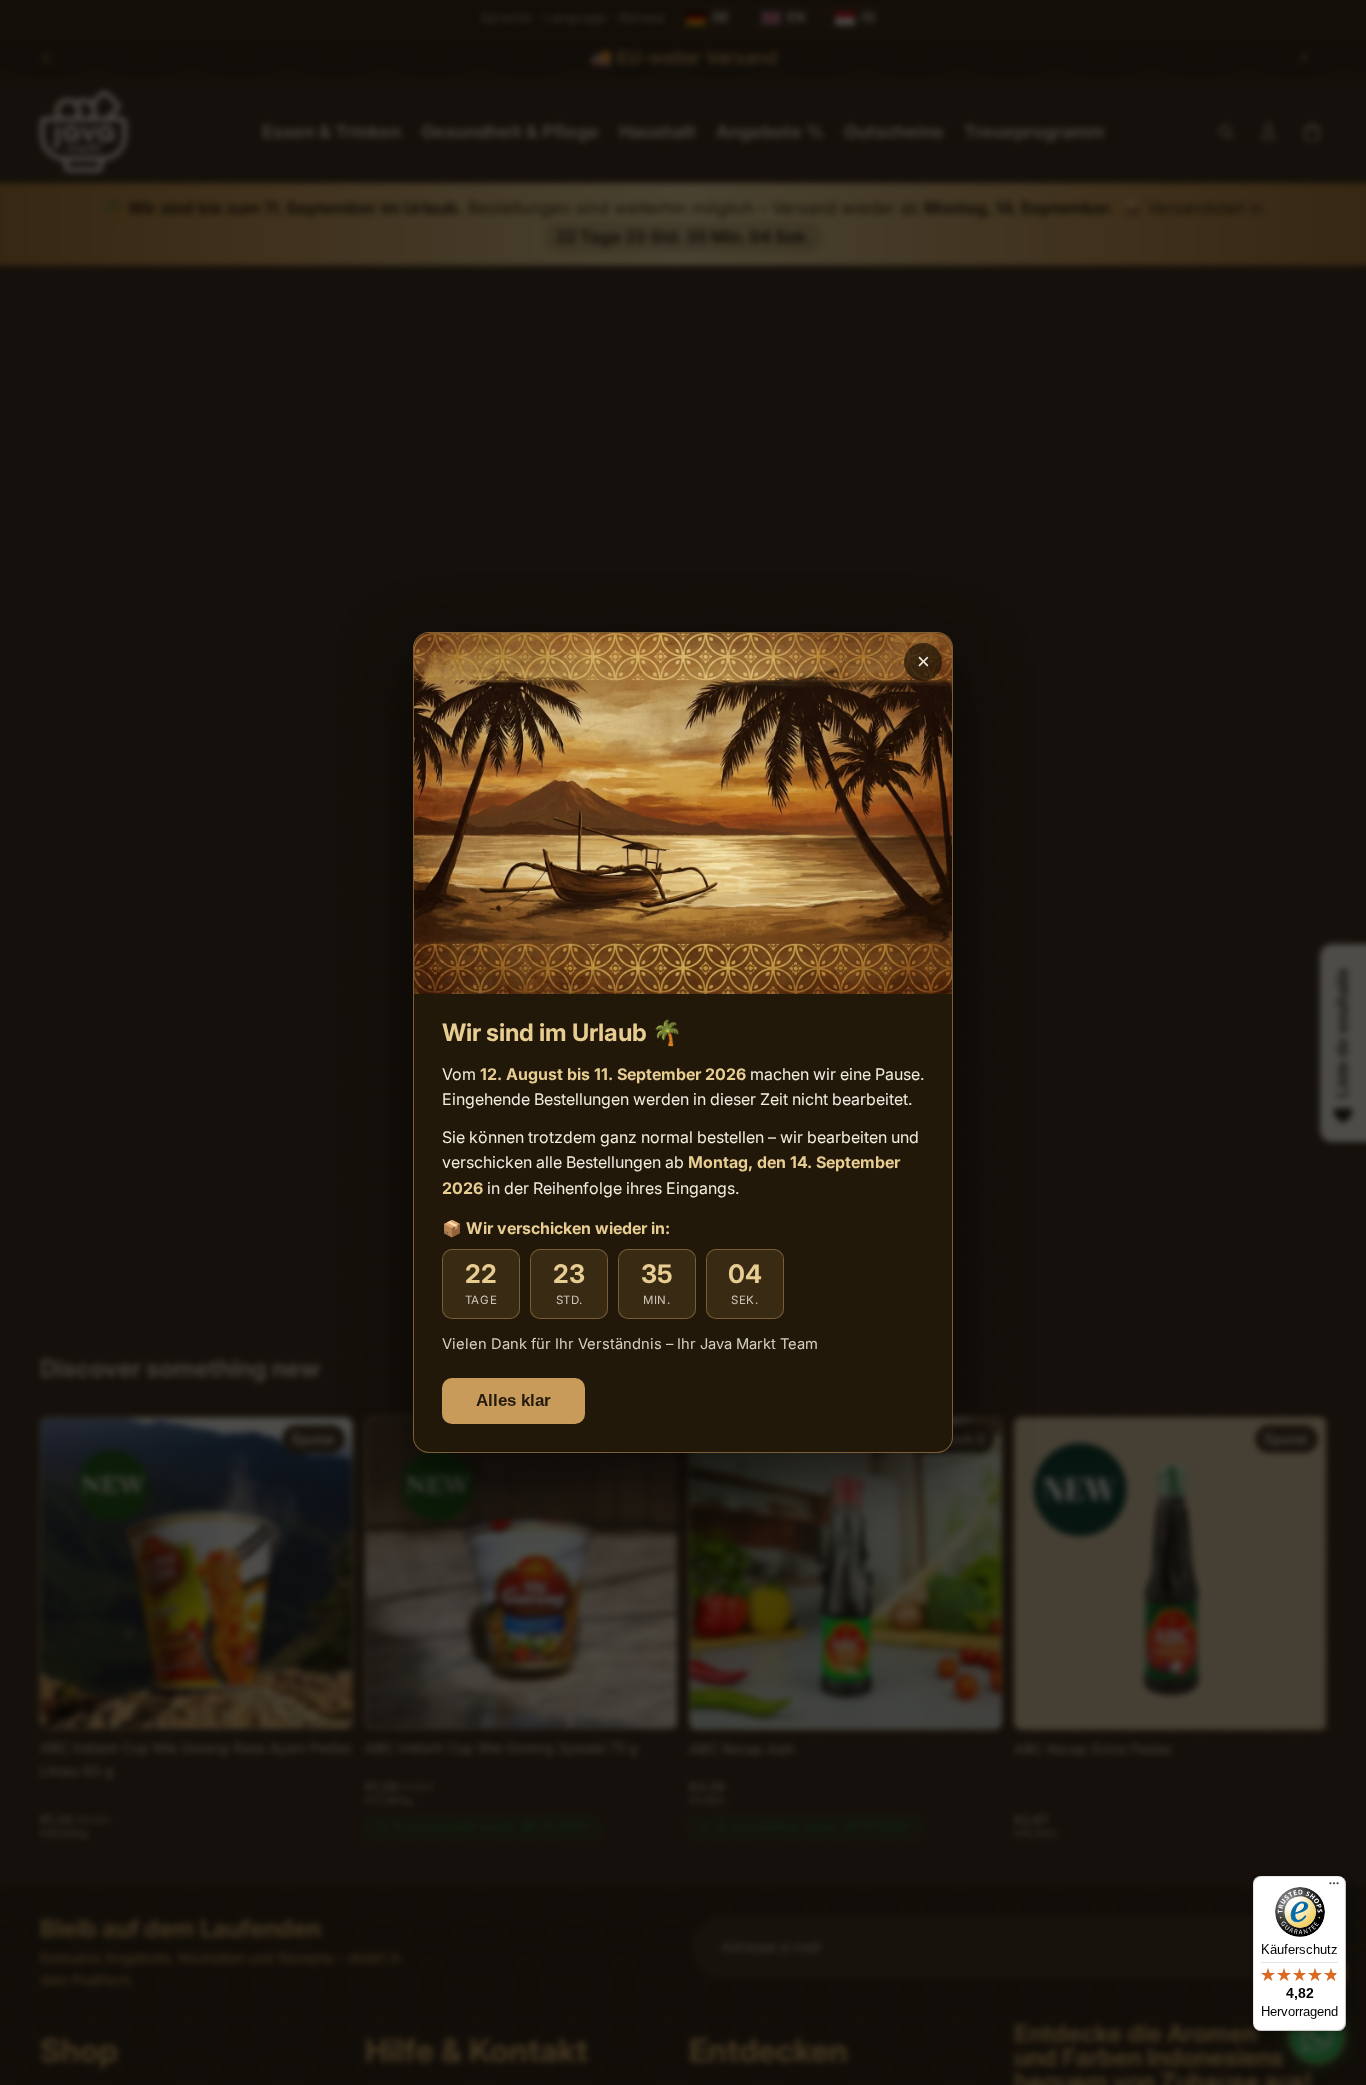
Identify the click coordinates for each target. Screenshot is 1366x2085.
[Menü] (1334, 1888)
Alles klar (513, 1400)
